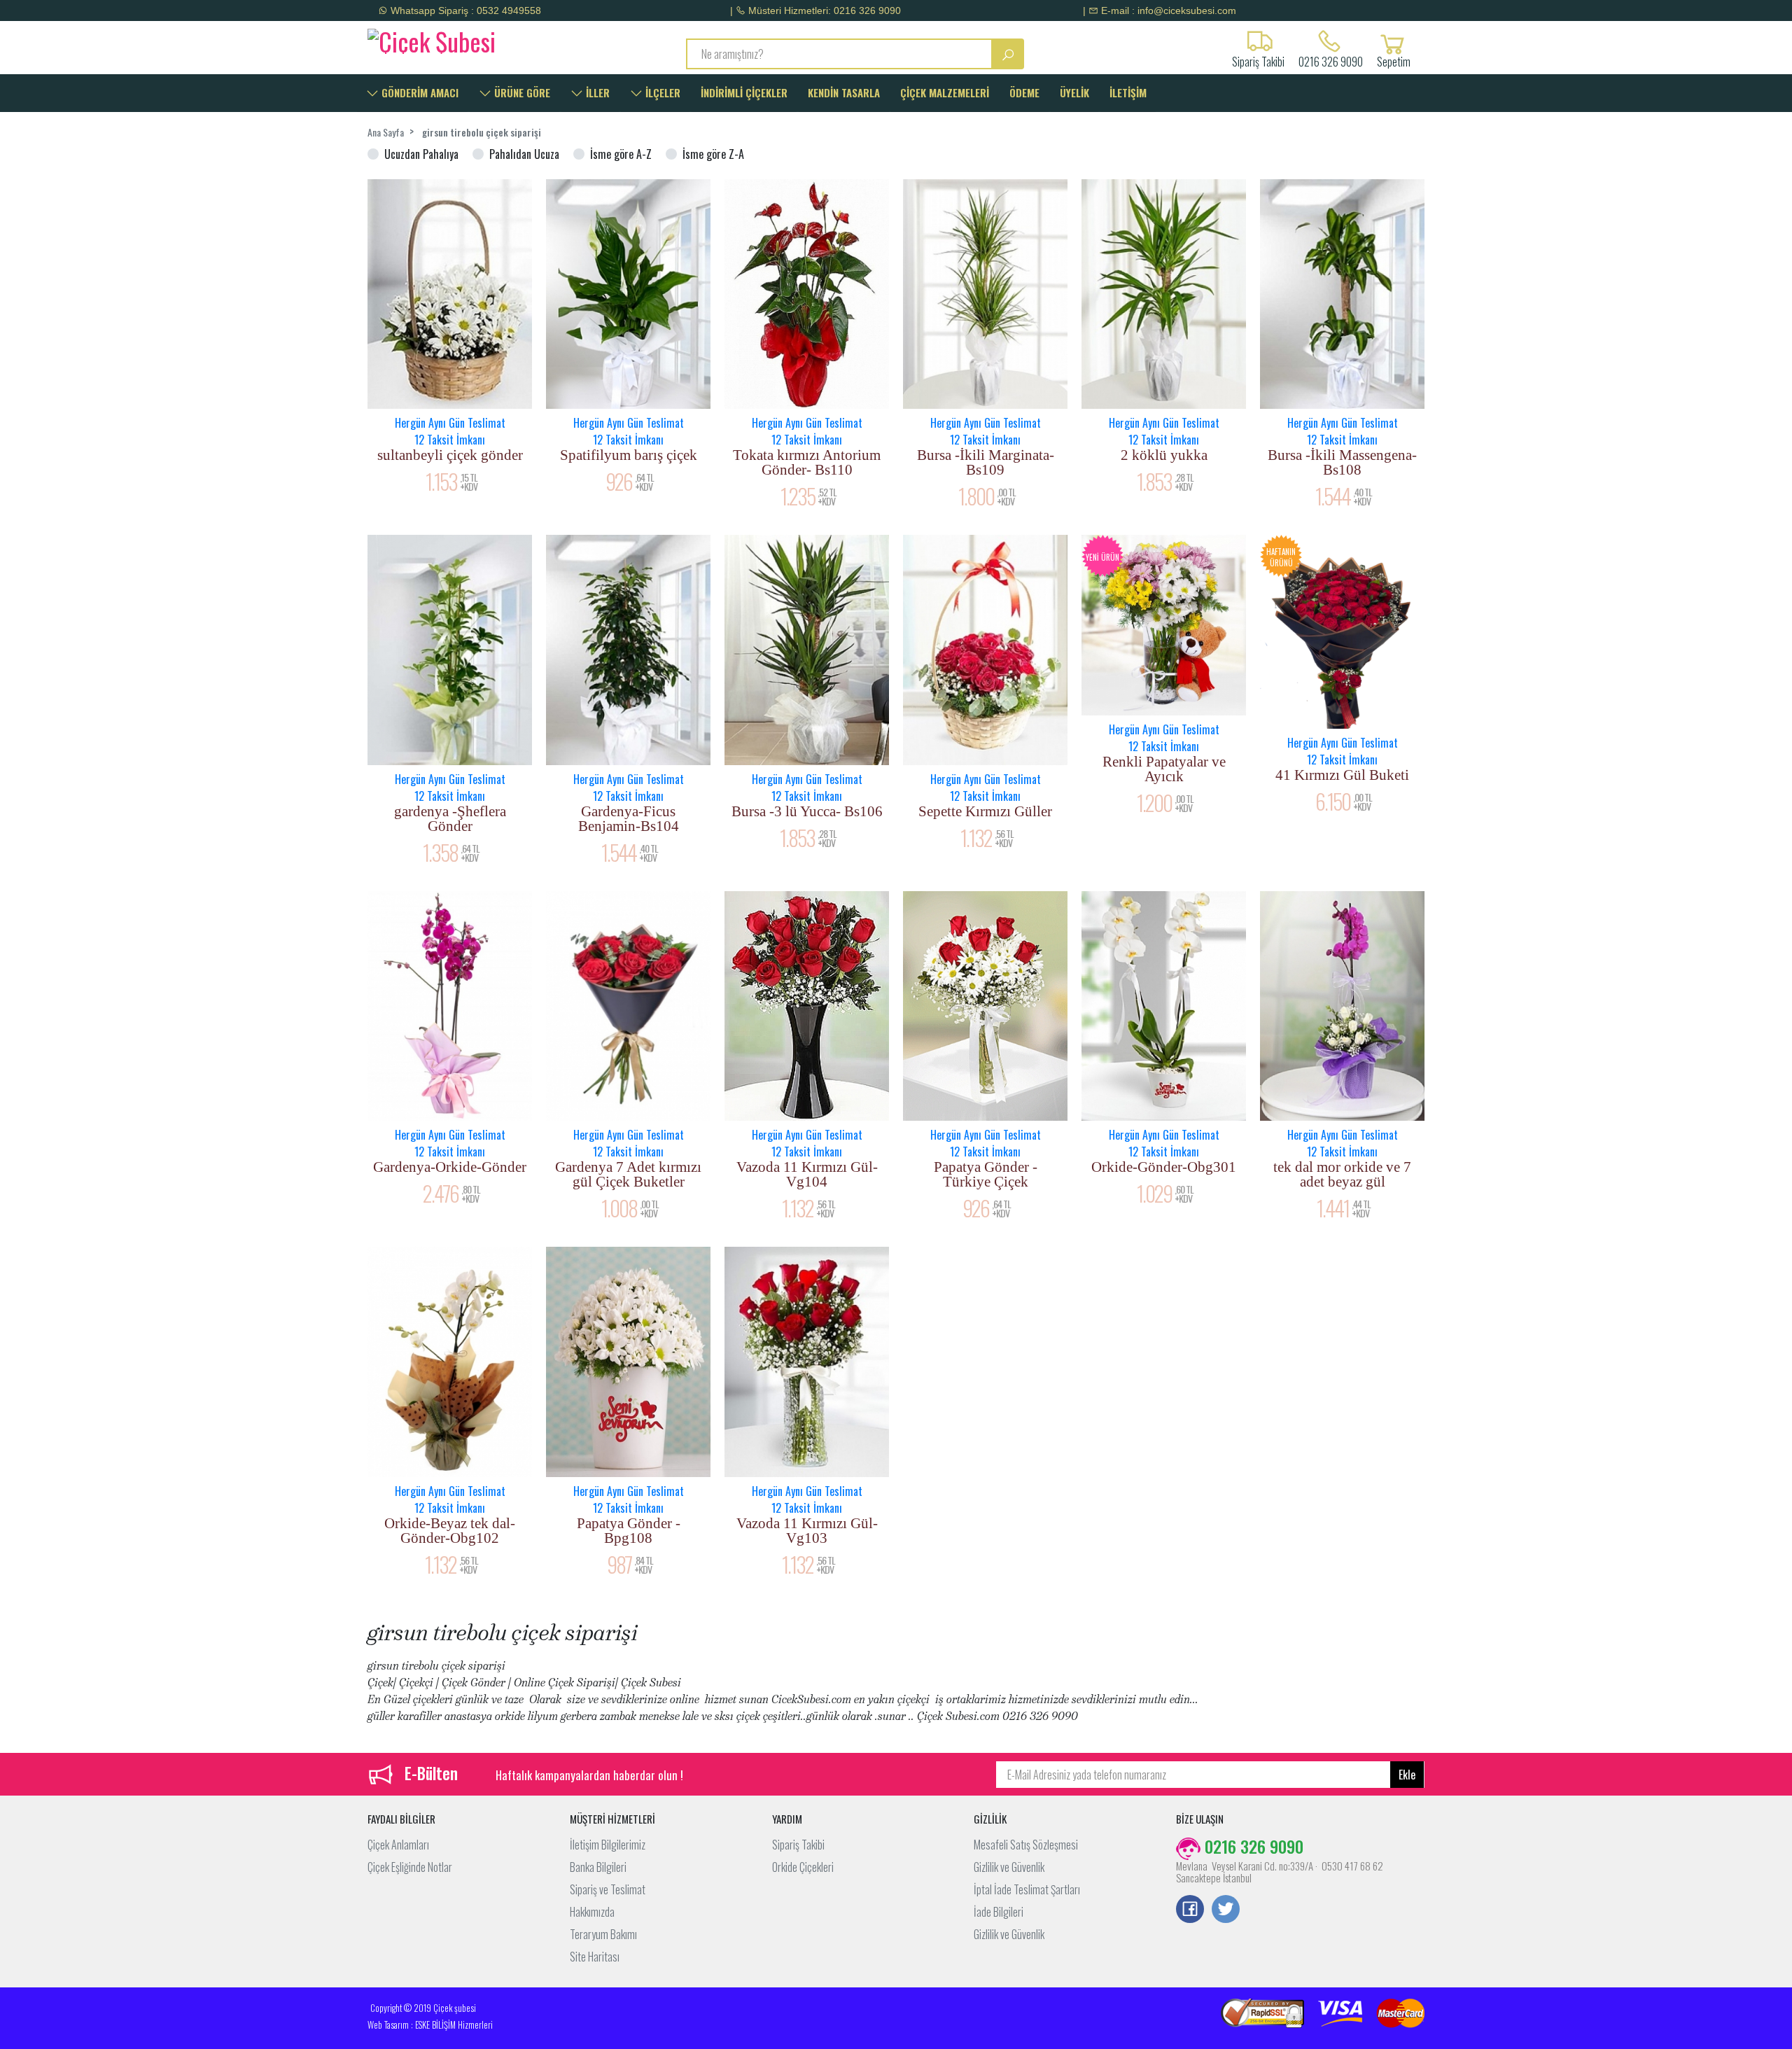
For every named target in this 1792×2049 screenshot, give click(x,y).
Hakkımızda (592, 1912)
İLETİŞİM (1128, 92)
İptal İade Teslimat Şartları (1027, 1889)
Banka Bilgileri (598, 1867)
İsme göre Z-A (713, 154)
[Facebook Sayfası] (1190, 1910)
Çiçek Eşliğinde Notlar (410, 1867)
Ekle (1407, 1775)
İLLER (596, 92)
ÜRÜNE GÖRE (521, 92)
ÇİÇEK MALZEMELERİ (945, 92)
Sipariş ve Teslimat (608, 1889)
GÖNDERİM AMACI (419, 92)
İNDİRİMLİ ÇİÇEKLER (744, 92)
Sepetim (1394, 60)
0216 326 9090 (1331, 60)
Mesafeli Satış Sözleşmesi (1026, 1845)
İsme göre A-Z (621, 154)
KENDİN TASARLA (844, 92)
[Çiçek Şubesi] (492, 39)
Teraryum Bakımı (603, 1934)
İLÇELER (661, 92)
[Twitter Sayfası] (1226, 1910)
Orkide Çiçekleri (803, 1867)
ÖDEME (1024, 92)
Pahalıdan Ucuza (524, 154)
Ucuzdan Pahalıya (421, 154)
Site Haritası (595, 1957)
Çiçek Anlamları (398, 1845)
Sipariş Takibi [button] (1258, 60)
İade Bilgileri (999, 1912)
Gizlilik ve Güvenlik (1009, 1867)
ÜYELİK (1074, 92)
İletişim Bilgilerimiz (608, 1845)
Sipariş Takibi (798, 1845)
